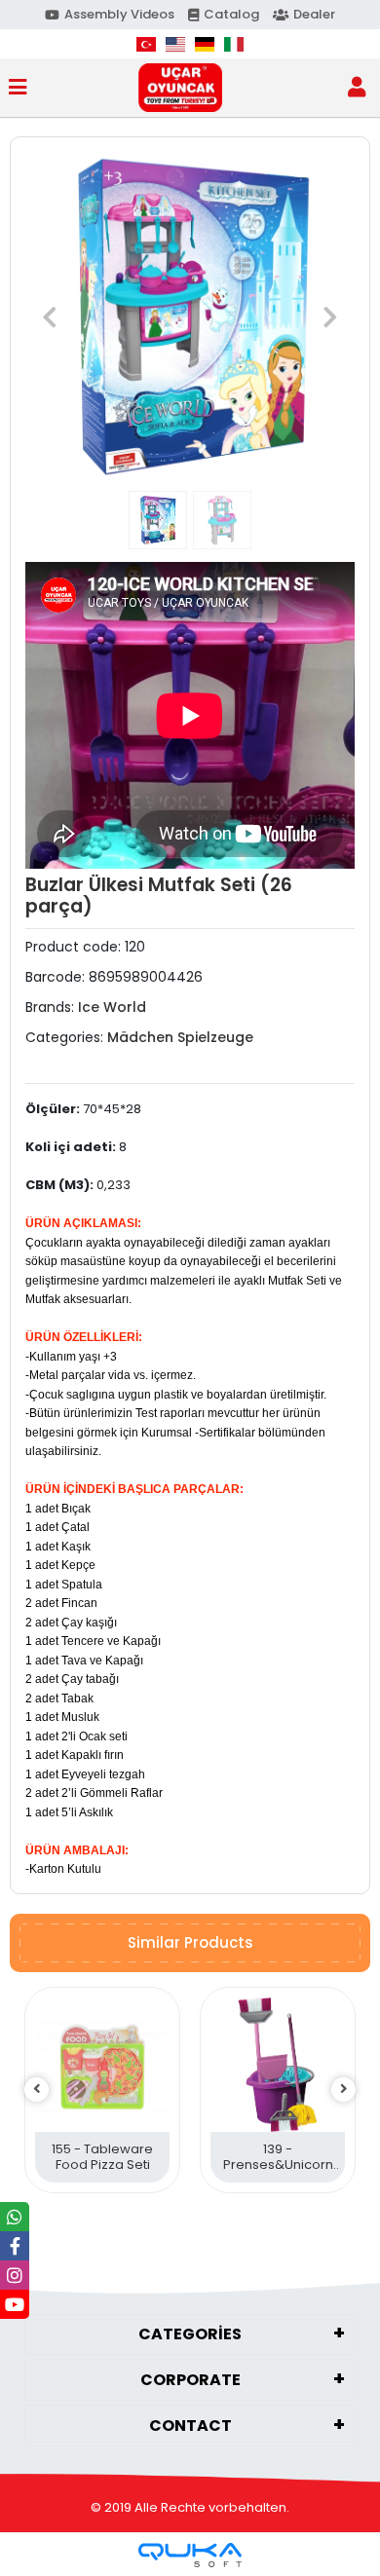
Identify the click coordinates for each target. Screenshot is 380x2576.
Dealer (314, 14)
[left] (37, 2090)
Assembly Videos (119, 14)
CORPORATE (190, 2380)
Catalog (231, 14)
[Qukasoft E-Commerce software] (190, 2555)
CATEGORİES (190, 2334)
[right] (344, 2090)
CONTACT (190, 2426)
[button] (50, 317)
